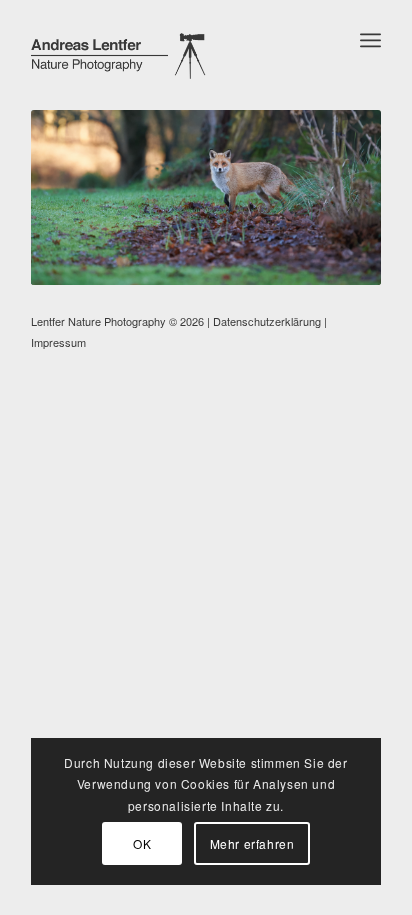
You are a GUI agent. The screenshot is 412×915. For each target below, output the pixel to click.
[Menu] (370, 40)
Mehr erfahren (252, 843)
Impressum (58, 342)
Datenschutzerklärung (267, 321)
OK (142, 843)
